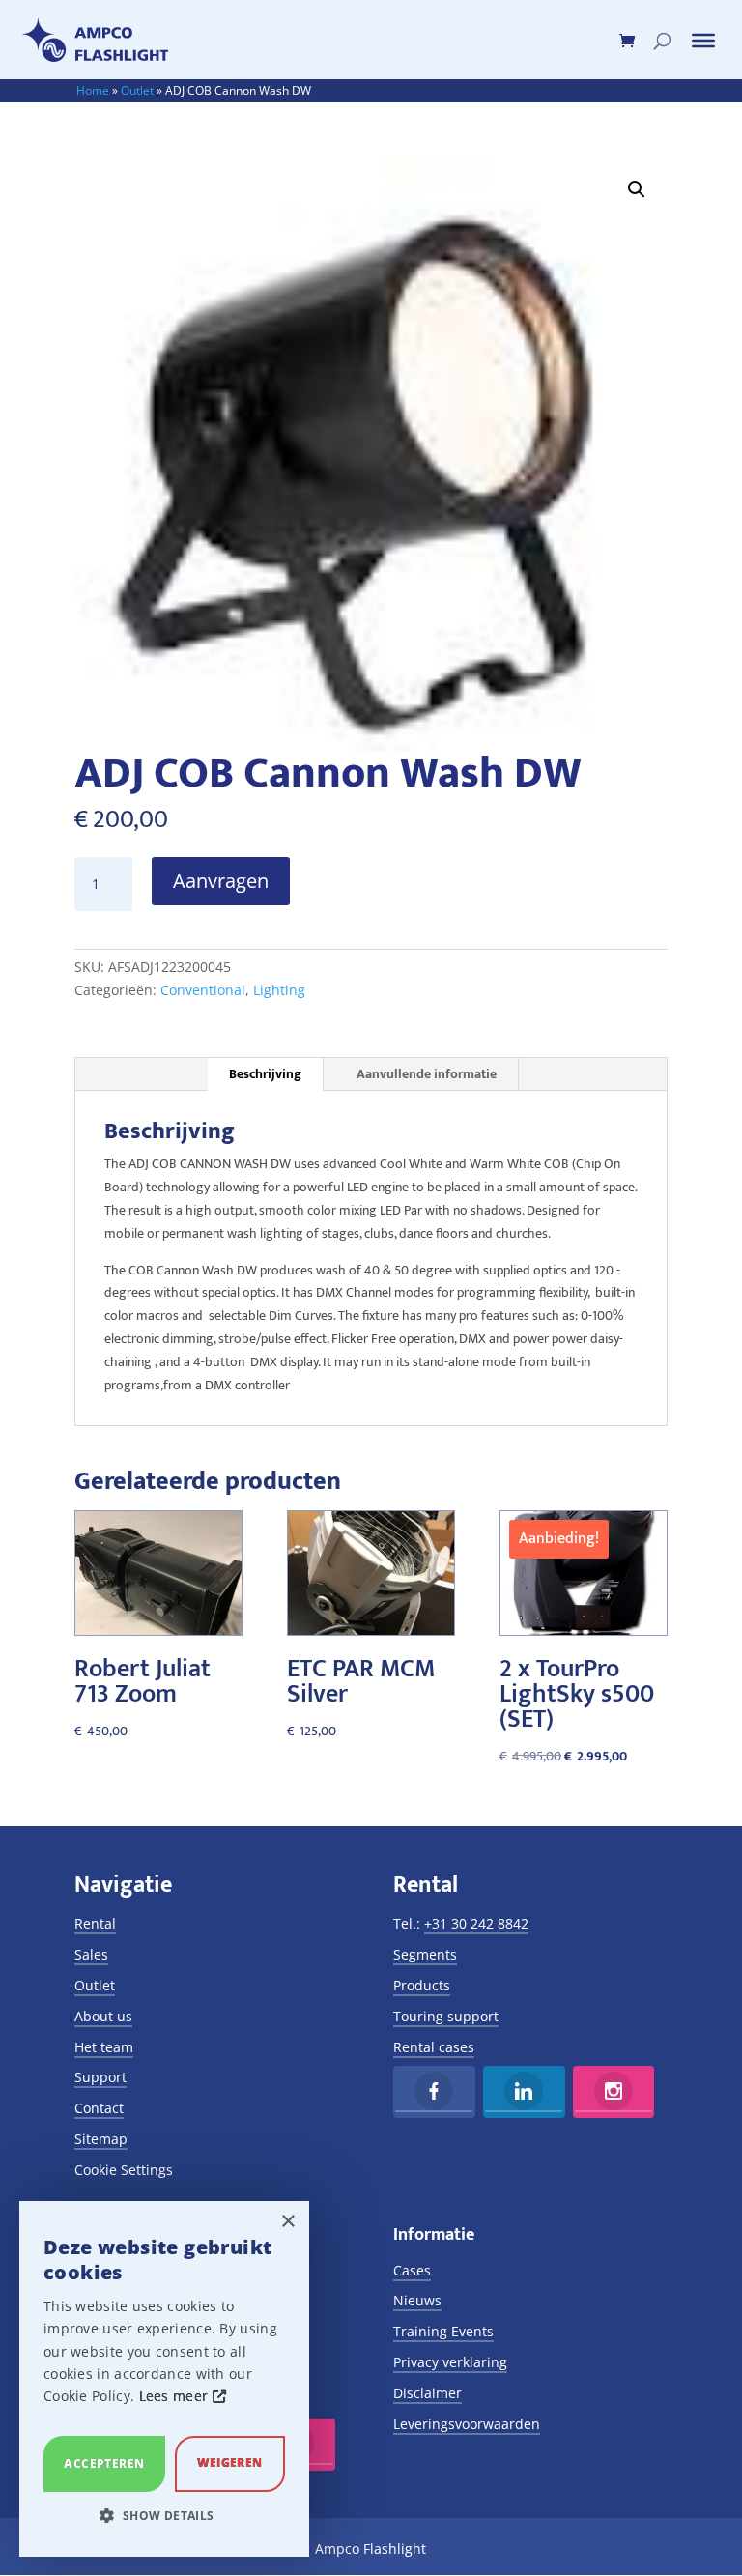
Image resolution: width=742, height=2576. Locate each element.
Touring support (446, 2016)
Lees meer (176, 2396)
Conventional (203, 990)
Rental (95, 1923)
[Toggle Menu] (703, 41)
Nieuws (417, 2300)
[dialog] (164, 2379)
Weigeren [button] (229, 2462)
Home (93, 90)
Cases (412, 2270)
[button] (637, 189)
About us (103, 2016)
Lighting (279, 990)
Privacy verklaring (450, 2362)
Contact (99, 2108)
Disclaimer (428, 2393)
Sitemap (101, 2139)
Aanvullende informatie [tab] (427, 1074)
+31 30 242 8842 (476, 1923)
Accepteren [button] (104, 2463)
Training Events (443, 2331)
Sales (91, 1954)
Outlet (137, 90)
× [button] (287, 2222)
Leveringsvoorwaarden (467, 2424)
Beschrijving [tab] (265, 1074)
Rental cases (434, 2047)
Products (422, 1985)
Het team (104, 2047)
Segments (425, 1954)
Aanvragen (221, 881)
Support (100, 2077)
